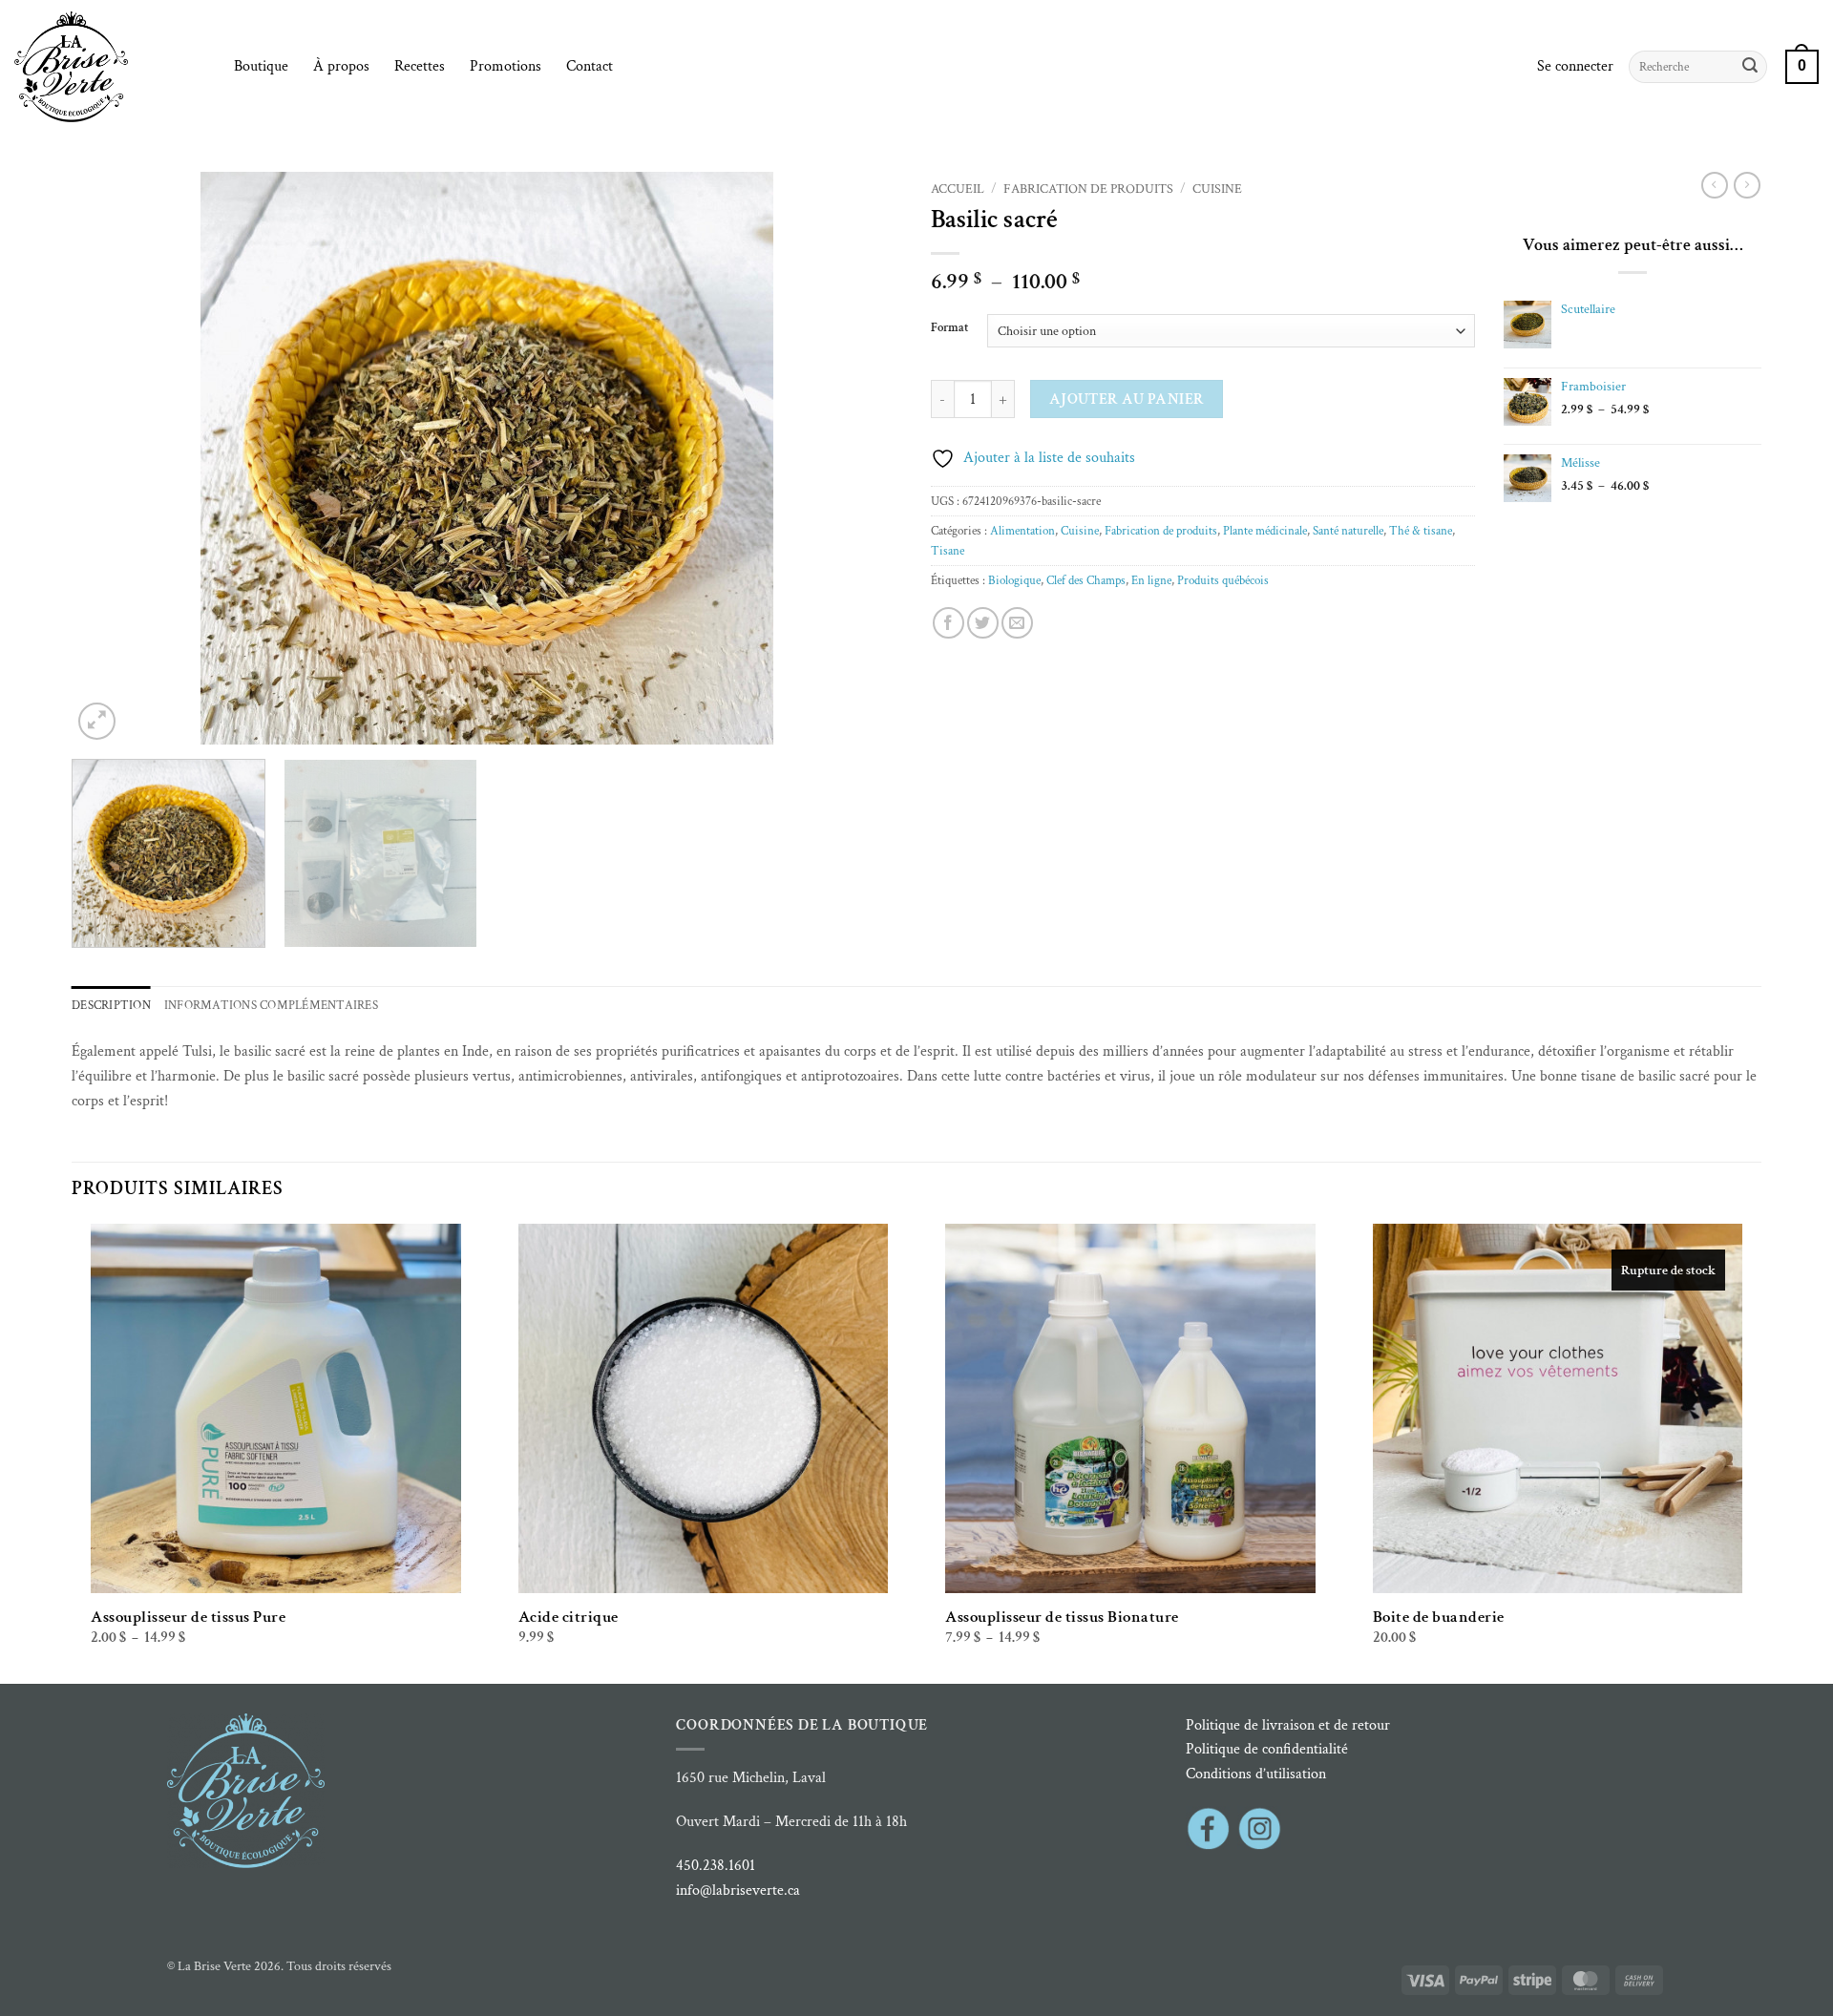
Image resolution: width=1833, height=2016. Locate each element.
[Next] (861, 458)
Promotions (506, 66)
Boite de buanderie (1439, 1617)
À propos (341, 66)
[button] (1575, 67)
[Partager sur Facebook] (948, 623)
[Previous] (113, 458)
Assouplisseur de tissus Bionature (1062, 1617)
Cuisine (1217, 189)
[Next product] (1715, 185)
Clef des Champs (1086, 580)
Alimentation (1022, 531)
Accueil (958, 189)
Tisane (948, 551)
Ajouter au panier (1127, 399)
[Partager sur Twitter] (983, 623)
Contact (590, 66)
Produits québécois (1223, 580)
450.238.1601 (716, 1866)
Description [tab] (111, 1005)
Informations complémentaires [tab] (271, 1005)
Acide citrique (569, 1617)
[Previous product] (1747, 185)
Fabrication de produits (1088, 189)
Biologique (1014, 580)
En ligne (1151, 580)
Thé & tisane (1421, 531)
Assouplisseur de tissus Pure (188, 1617)
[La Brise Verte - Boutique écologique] (110, 67)
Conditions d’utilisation (1256, 1774)
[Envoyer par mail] (1017, 623)
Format (949, 328)
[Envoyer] (1750, 67)
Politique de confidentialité (1267, 1749)
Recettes (420, 66)
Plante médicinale (1265, 531)
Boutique (261, 66)
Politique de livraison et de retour (1288, 1725)
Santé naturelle (1348, 531)
